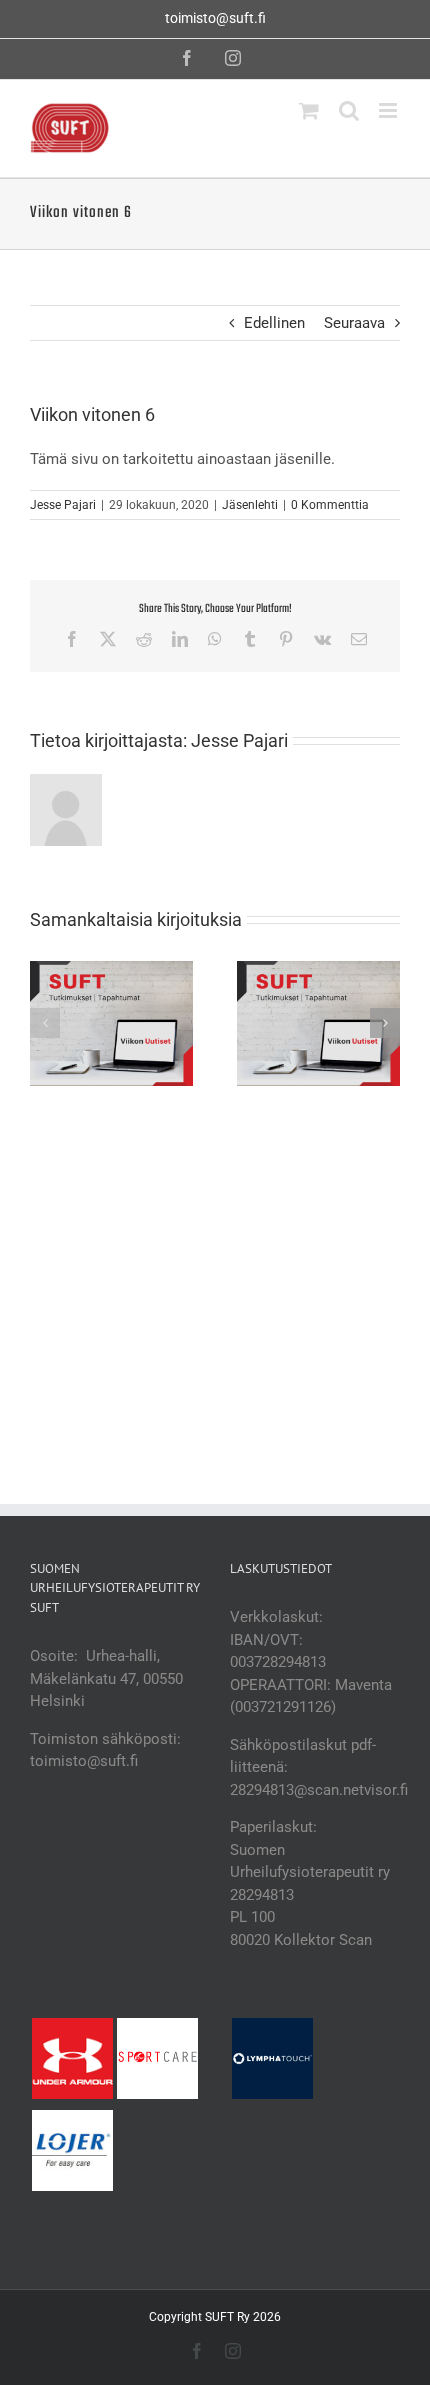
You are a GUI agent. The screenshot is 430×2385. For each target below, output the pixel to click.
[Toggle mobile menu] (389, 110)
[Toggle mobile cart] (309, 110)
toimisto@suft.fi (215, 18)
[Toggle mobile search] (349, 110)
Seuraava (354, 323)
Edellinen (274, 323)
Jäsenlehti (250, 505)
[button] (45, 1023)
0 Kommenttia (330, 505)
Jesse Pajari (63, 505)
